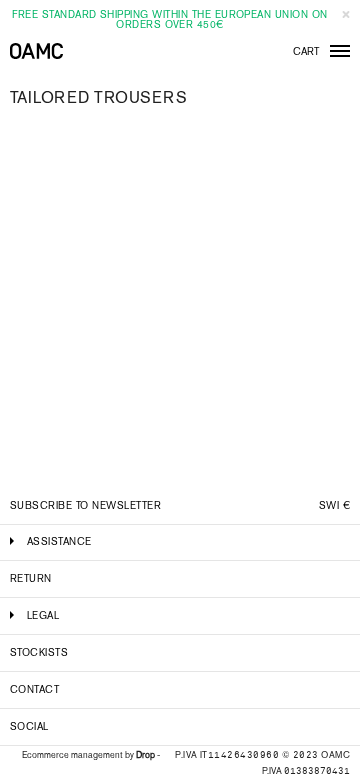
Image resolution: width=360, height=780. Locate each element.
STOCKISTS (39, 652)
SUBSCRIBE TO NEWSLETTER (85, 505)
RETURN (31, 578)
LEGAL (43, 615)
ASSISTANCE (59, 541)
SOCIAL (29, 726)
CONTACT (34, 689)
